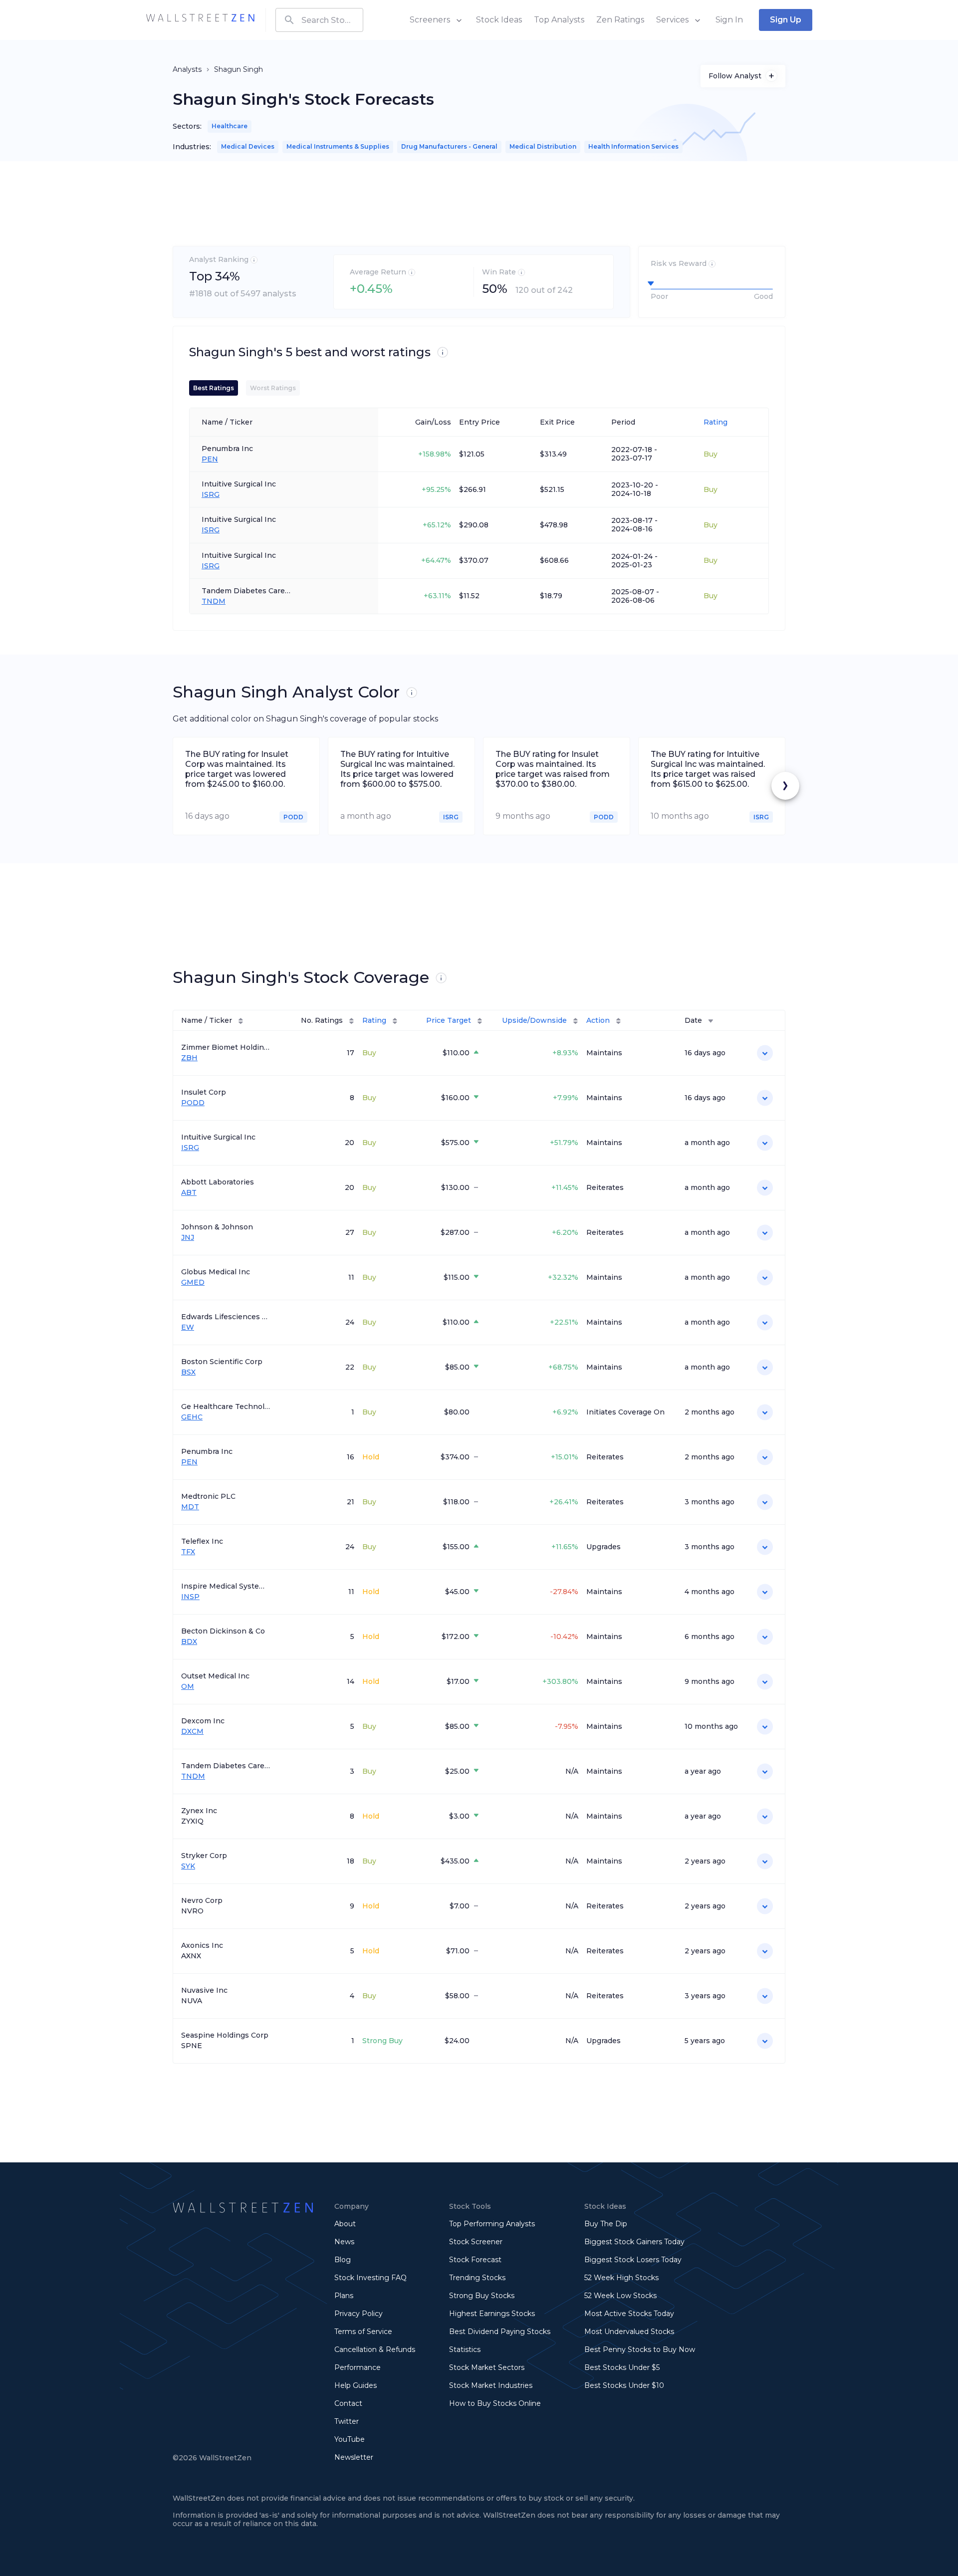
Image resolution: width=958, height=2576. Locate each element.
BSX (188, 1372)
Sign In (729, 20)
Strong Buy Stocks (482, 2296)
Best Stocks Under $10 (624, 2385)
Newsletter (354, 2457)
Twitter (347, 2421)
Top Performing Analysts (492, 2224)
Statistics (465, 2349)
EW (188, 1327)
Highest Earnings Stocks (492, 2314)
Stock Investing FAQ (370, 2278)
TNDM (214, 601)
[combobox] (319, 20)
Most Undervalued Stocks (629, 2332)
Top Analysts (559, 20)
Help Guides (356, 2385)
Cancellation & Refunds (375, 2349)
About (345, 2224)
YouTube (350, 2439)
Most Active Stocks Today (629, 2314)
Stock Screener (476, 2242)
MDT (190, 1507)
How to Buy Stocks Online (495, 2403)
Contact (348, 2403)
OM (188, 1687)
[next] (785, 786)
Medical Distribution (543, 146)
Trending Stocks (477, 2278)
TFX (188, 1552)
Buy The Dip (606, 2224)
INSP (190, 1597)
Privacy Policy (359, 2314)
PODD (193, 1103)
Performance (358, 2367)
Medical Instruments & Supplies (338, 146)
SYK (188, 1866)
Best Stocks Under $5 (622, 2367)
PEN (210, 459)
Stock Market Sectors (487, 2367)
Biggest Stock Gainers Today (634, 2242)
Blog (343, 2260)
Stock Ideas (499, 20)
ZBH (189, 1058)
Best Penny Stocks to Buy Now (640, 2349)
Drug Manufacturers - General (449, 146)
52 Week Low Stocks (620, 2296)
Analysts (187, 69)
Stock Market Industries (491, 2385)
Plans (344, 2296)
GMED (193, 1283)
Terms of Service (363, 2332)
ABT (189, 1193)
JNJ (188, 1238)
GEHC (192, 1417)
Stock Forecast (475, 2260)
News (344, 2242)
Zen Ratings (620, 20)
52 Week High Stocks (621, 2278)
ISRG (211, 495)
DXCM (192, 1732)
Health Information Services (633, 146)
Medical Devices (248, 146)
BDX (189, 1642)
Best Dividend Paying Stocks (500, 2332)
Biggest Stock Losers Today (633, 2260)
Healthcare (230, 126)
